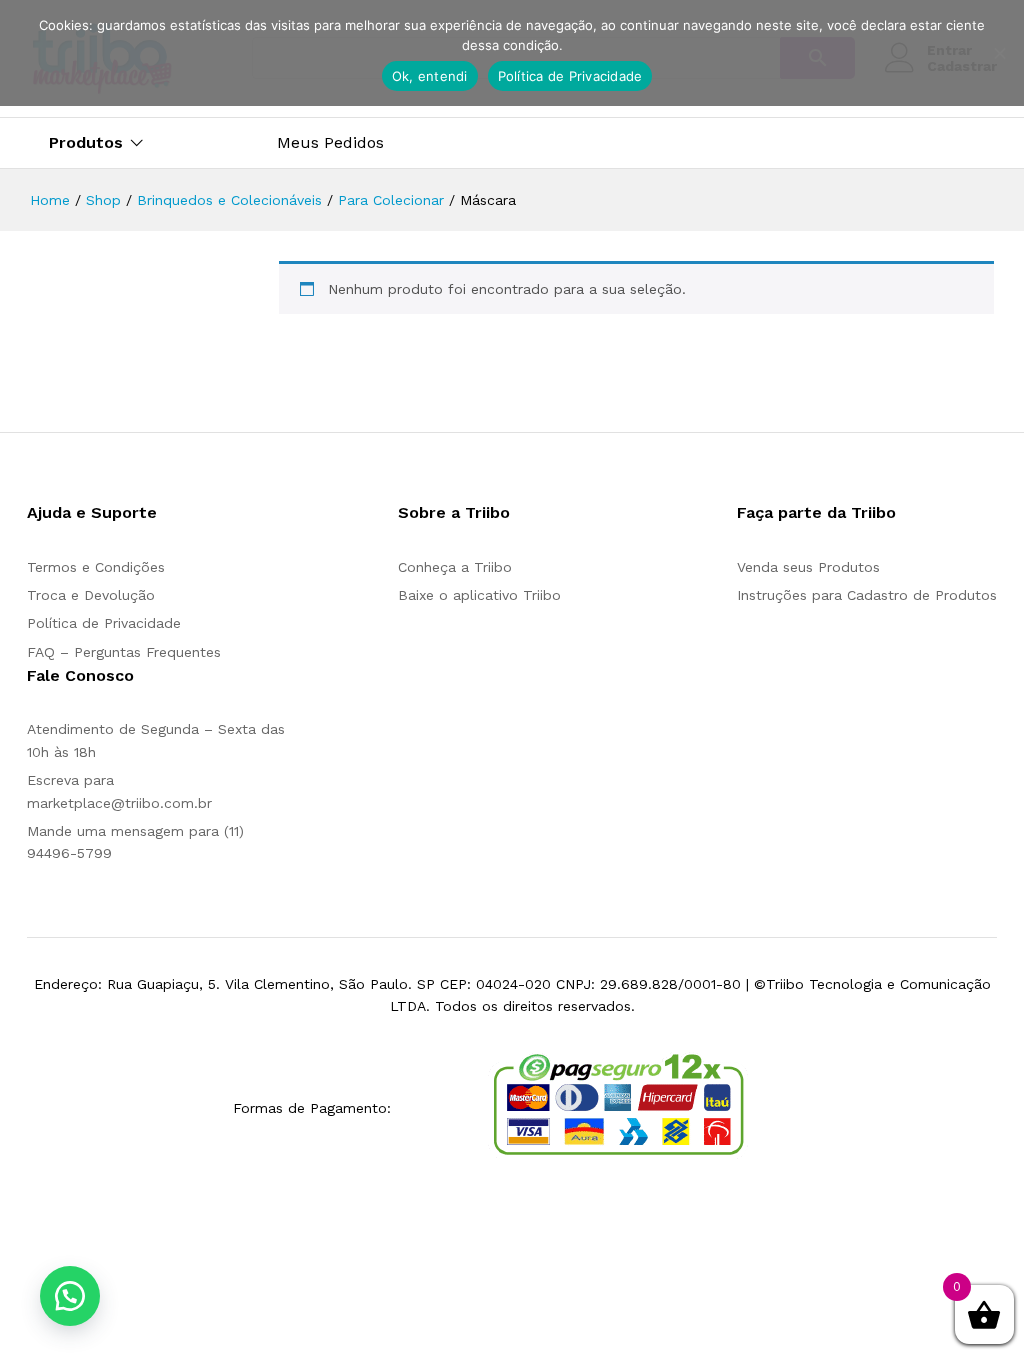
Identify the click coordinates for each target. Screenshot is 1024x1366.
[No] (999, 53)
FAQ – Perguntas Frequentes (124, 652)
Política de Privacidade (104, 623)
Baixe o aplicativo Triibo (479, 595)
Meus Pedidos (330, 143)
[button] (70, 1296)
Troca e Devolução (91, 595)
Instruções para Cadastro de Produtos (867, 595)
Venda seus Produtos (808, 567)
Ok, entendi (430, 76)
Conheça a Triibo (455, 567)
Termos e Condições (96, 567)
